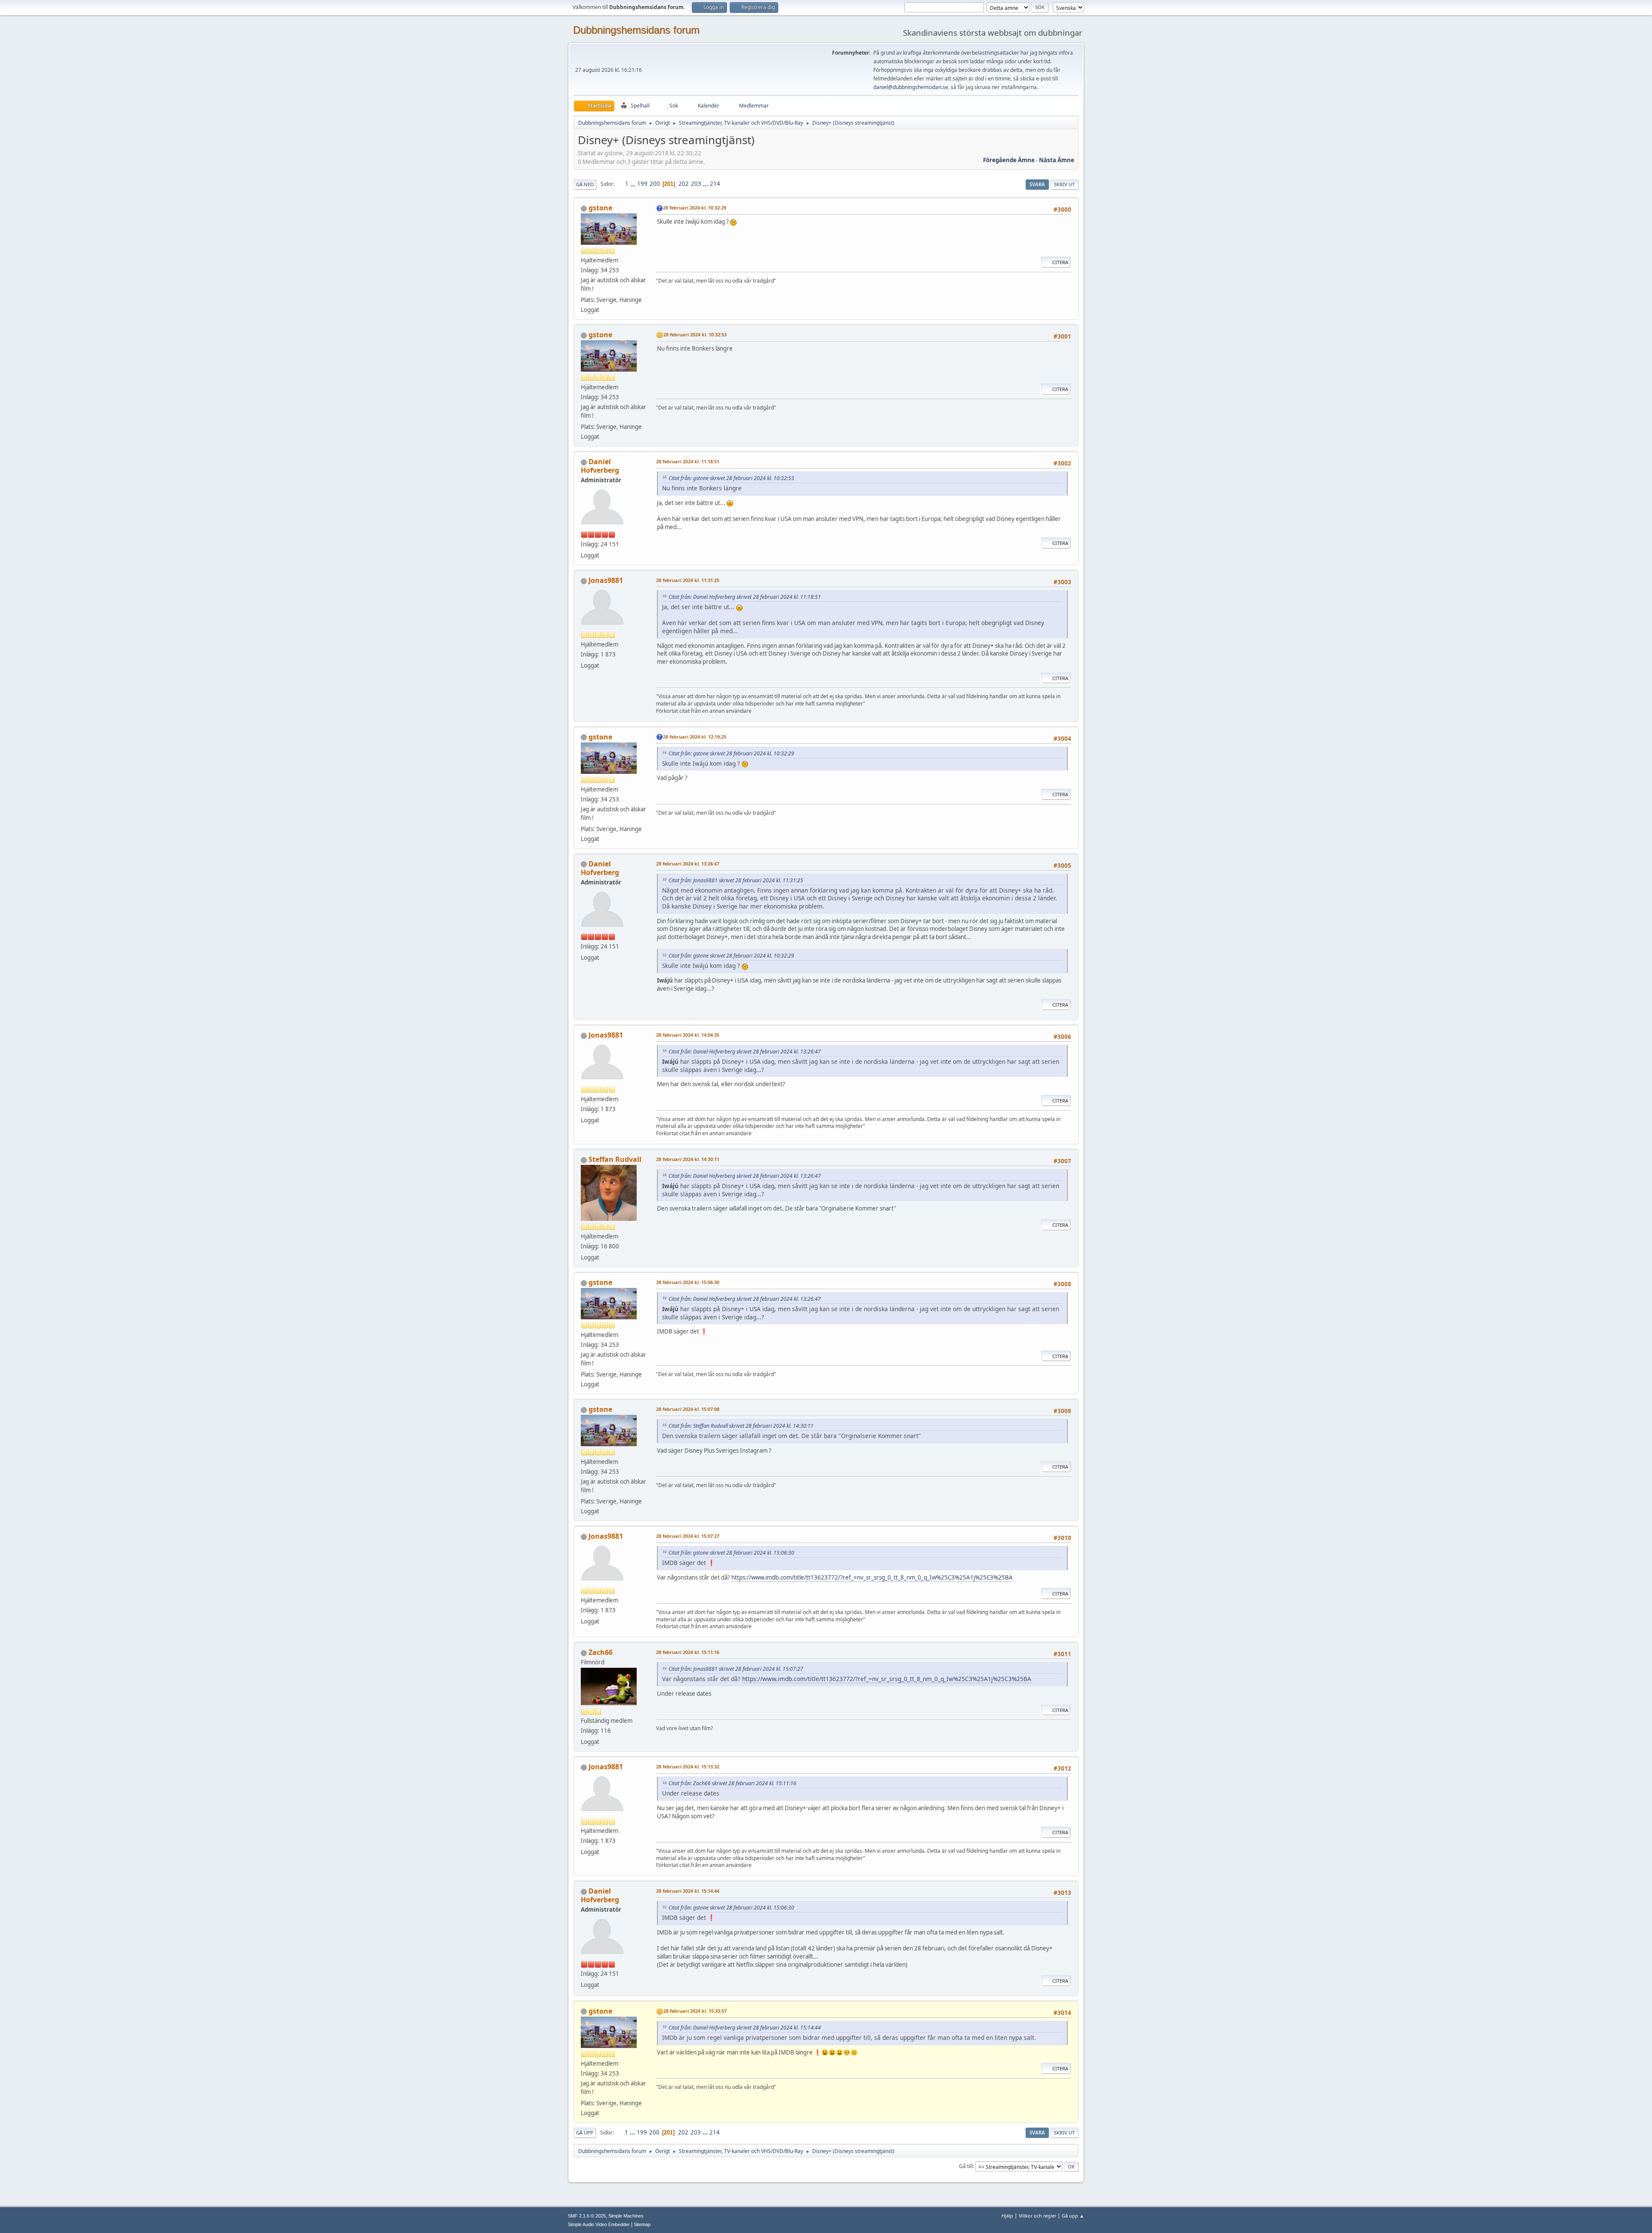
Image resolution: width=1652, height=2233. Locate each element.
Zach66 (601, 1652)
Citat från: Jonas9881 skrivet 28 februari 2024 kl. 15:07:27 (736, 1669)
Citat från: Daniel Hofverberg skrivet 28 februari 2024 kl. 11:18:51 (745, 597)
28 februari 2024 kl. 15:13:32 (688, 1766)
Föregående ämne (1009, 160)
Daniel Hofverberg (600, 466)
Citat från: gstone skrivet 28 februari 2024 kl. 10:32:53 (731, 478)
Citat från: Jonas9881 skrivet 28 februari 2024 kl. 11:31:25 (736, 880)
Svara (1037, 184)
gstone (600, 208)
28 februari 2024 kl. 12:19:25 (695, 737)
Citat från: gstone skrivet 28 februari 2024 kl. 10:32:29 (731, 753)
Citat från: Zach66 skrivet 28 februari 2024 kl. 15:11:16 (732, 1783)
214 (715, 184)
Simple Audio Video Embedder (599, 2224)
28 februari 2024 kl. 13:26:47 (688, 864)
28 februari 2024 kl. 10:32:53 (695, 334)
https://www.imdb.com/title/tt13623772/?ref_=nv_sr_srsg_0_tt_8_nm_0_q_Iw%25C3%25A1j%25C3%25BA (872, 1577)
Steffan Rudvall (615, 1159)
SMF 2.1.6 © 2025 (587, 2216)
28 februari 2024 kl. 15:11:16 (688, 1652)
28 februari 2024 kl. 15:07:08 (688, 1409)
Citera (1060, 262)
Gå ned (585, 184)
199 (642, 184)
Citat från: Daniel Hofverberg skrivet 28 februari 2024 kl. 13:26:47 (745, 1052)
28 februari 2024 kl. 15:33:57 (695, 2011)
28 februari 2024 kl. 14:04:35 (688, 1035)
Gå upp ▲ (1073, 2216)
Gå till (966, 2166)
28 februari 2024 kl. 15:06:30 (688, 1282)
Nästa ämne (1057, 160)
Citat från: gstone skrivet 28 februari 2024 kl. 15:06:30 (731, 1553)
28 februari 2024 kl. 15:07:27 (688, 1536)
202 (684, 184)
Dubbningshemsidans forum (636, 30)
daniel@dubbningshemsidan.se (911, 87)
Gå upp (585, 2133)
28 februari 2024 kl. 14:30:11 (688, 1159)
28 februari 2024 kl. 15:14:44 (688, 1891)
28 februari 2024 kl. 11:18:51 (688, 461)
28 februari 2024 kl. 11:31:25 (688, 580)
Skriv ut (1064, 184)
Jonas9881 (606, 580)
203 (696, 184)
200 (655, 184)
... (633, 184)
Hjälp (1007, 2216)
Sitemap (642, 2224)
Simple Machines (626, 2216)
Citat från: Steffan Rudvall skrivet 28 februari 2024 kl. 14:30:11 (741, 1426)
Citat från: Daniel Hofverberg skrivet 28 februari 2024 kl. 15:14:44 (745, 2028)
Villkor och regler (1037, 2216)
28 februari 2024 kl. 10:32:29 (695, 208)
